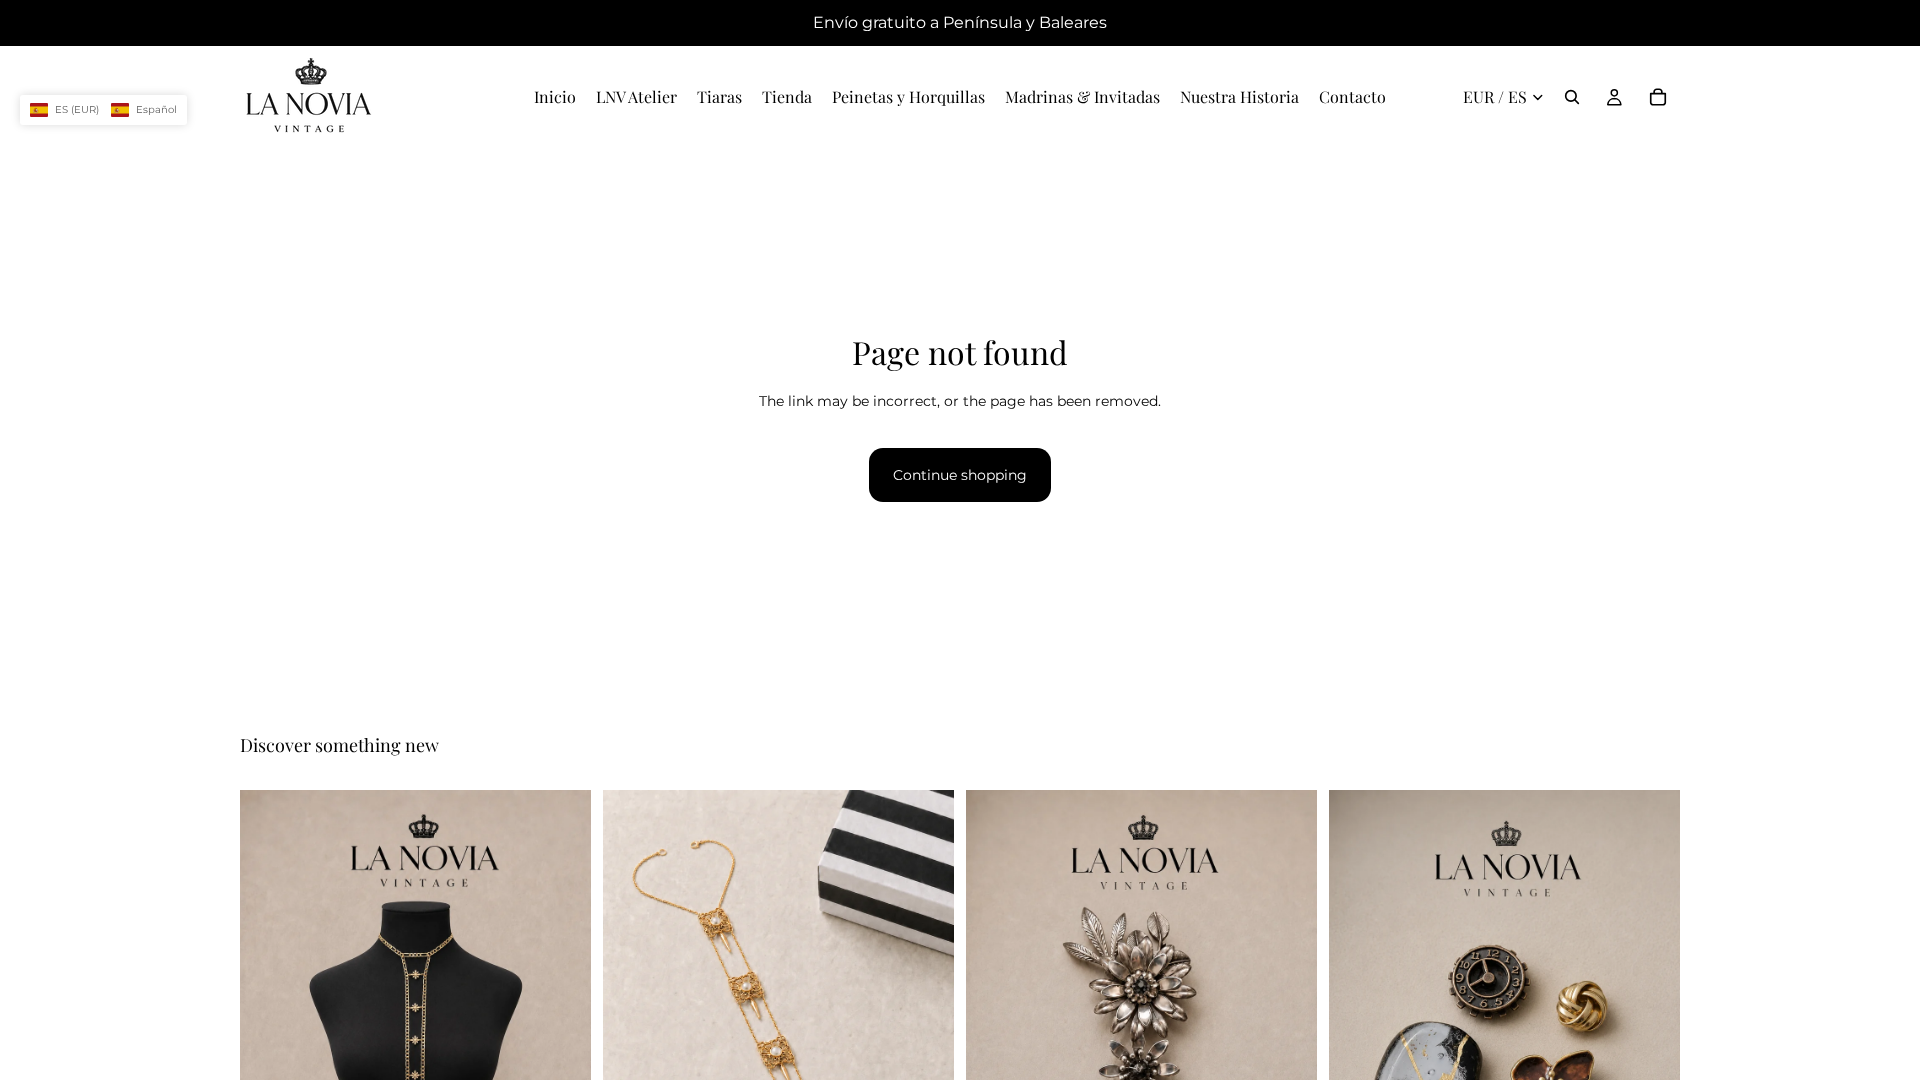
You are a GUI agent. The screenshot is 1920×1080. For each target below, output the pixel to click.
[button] (103, 110)
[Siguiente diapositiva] (561, 1054)
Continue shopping (960, 475)
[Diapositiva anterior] (270, 1054)
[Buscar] (1572, 97)
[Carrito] (1658, 97)
